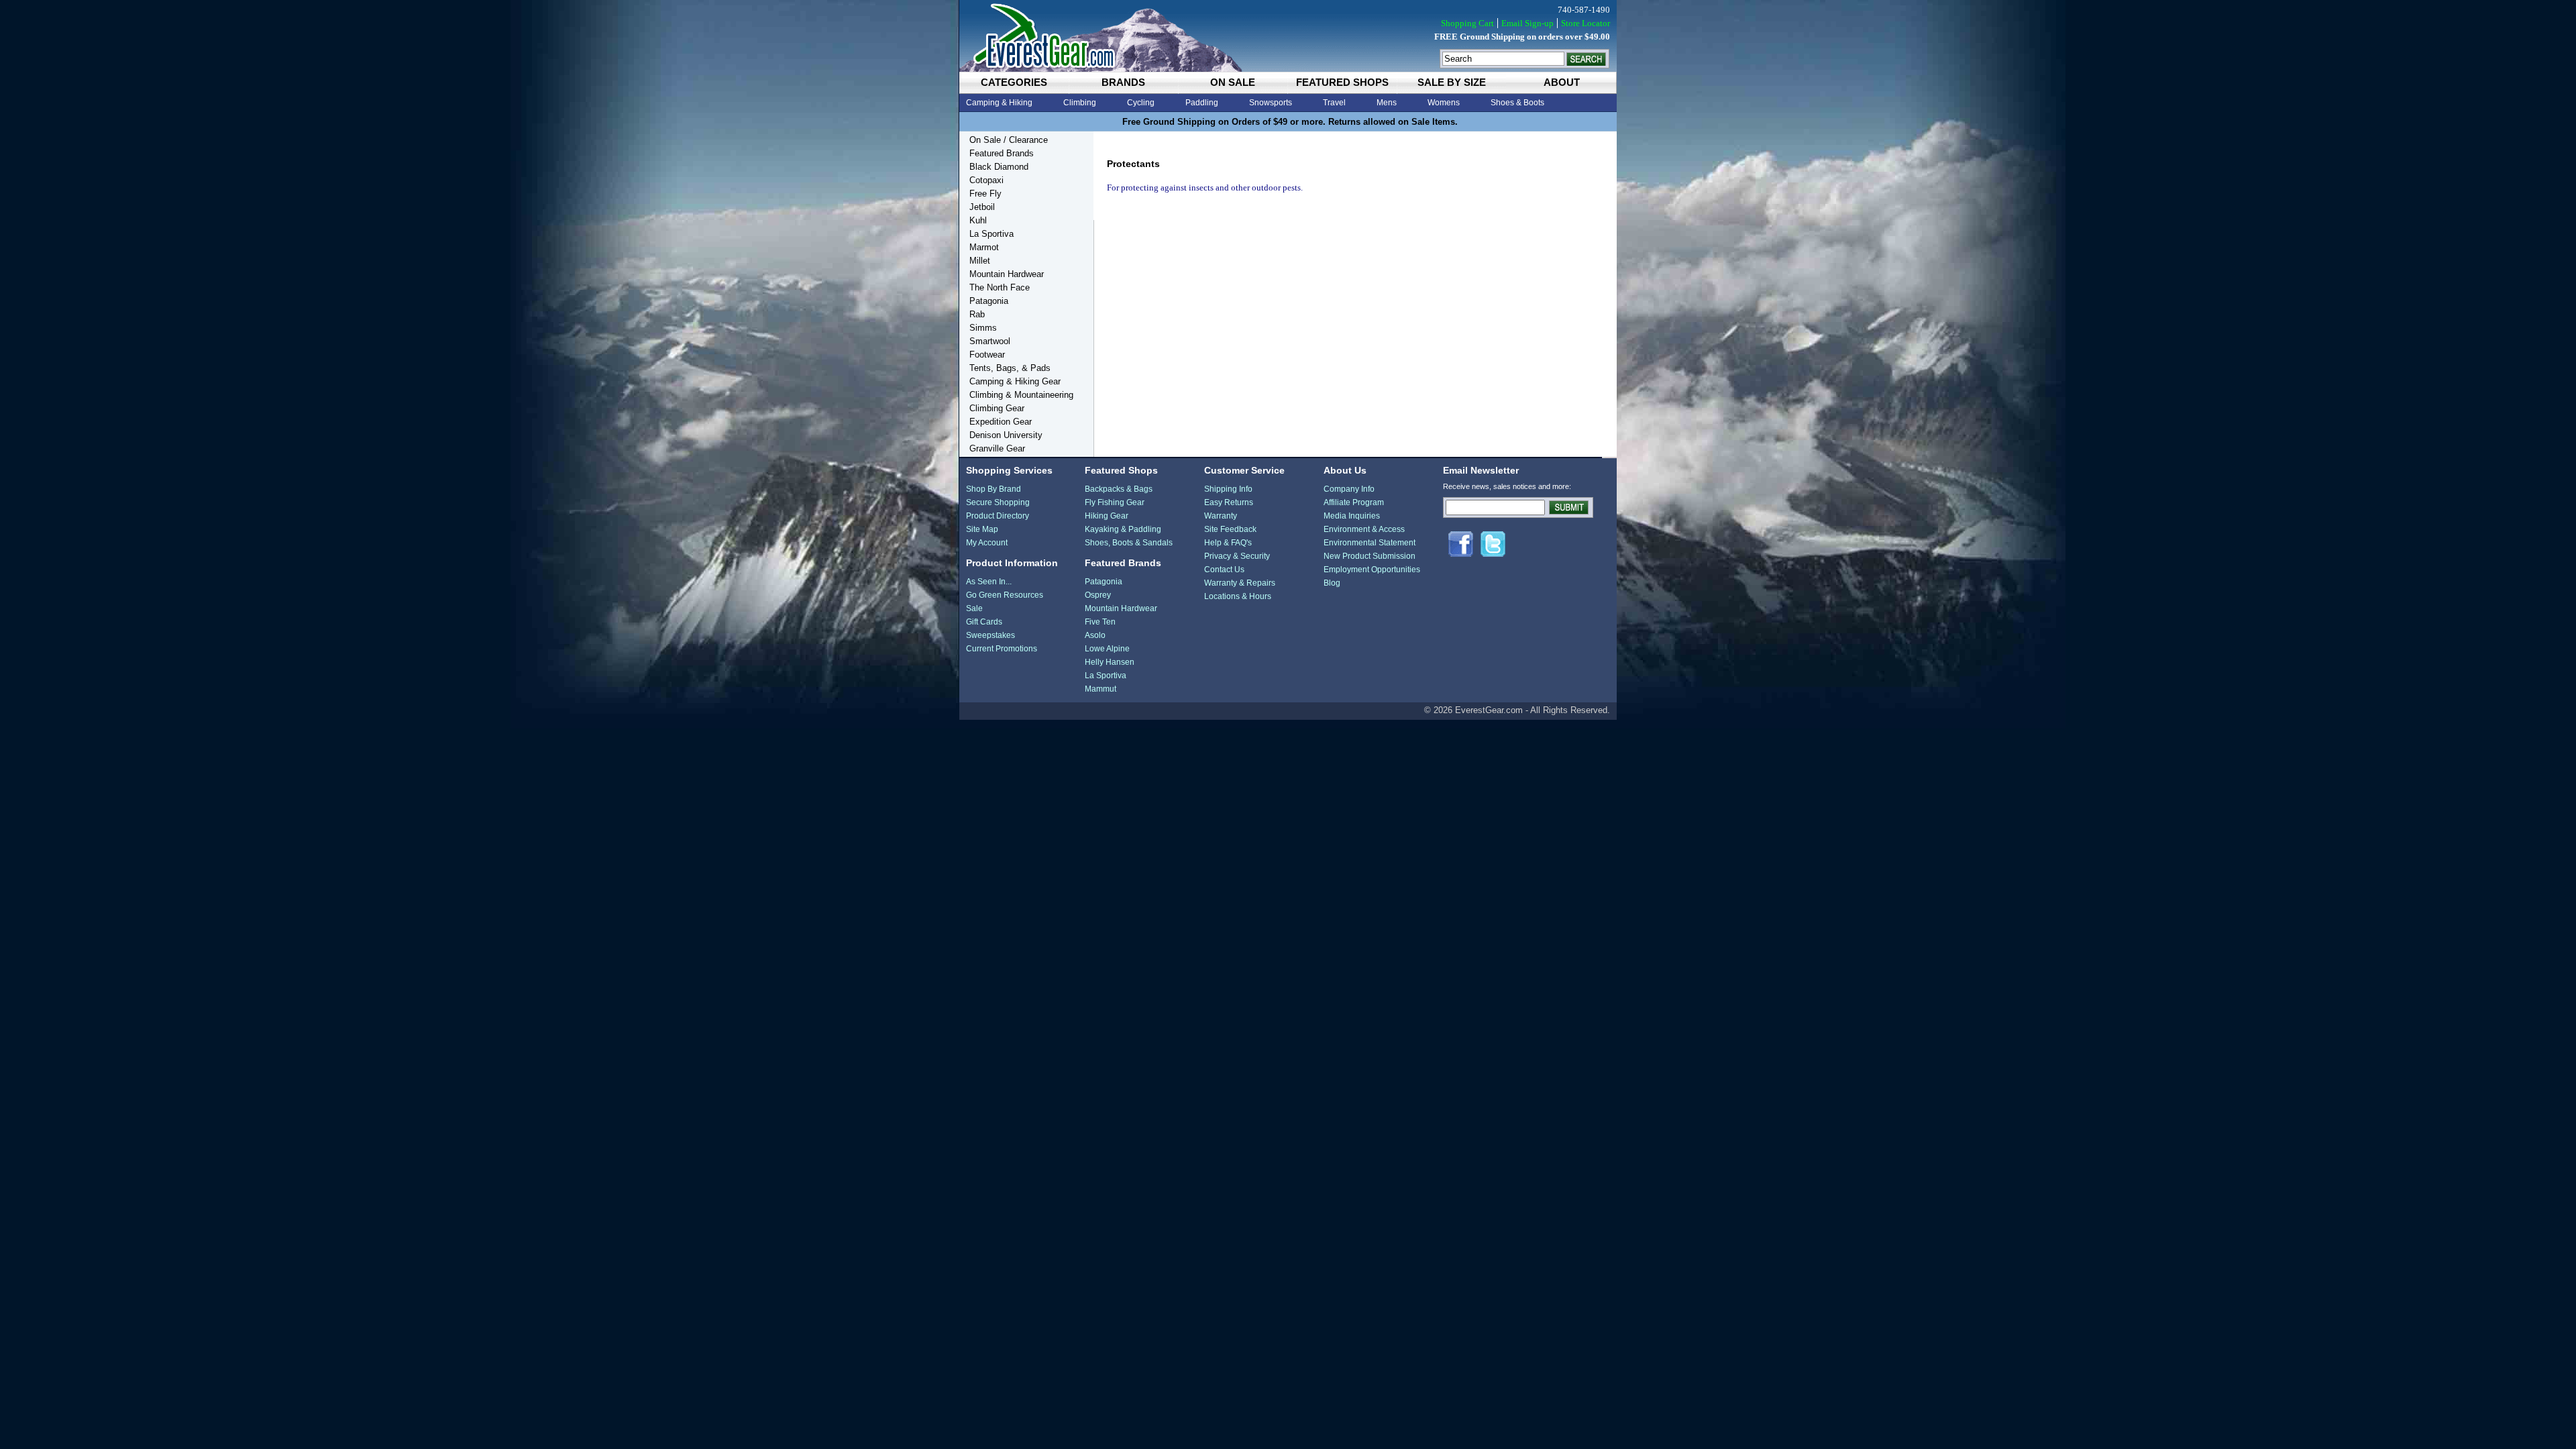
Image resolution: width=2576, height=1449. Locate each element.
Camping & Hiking (999, 103)
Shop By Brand (994, 489)
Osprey (1098, 595)
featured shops (1342, 82)
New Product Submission (1370, 556)
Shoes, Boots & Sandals (1129, 543)
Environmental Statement (1370, 543)
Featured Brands (1002, 153)
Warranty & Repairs (1240, 583)
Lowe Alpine (1107, 649)
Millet (980, 261)
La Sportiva (991, 234)
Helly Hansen (1110, 662)
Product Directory (998, 516)
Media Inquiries (1352, 516)
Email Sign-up (1527, 23)
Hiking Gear (1107, 516)
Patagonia (989, 301)
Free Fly (985, 194)
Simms (983, 328)
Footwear (987, 355)
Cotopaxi (986, 180)
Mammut (1101, 689)
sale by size (1452, 82)
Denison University (1006, 435)
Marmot (984, 247)
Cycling (1141, 103)
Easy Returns (1229, 502)
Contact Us (1224, 570)
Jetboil (982, 207)
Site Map (982, 529)
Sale (974, 608)
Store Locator (1586, 23)
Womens (1444, 103)
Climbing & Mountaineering (1021, 395)
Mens (1387, 103)
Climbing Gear (997, 408)
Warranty (1221, 516)
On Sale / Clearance (1009, 140)
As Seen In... (989, 582)
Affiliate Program (1354, 502)
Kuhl (978, 220)
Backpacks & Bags (1119, 489)
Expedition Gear (1001, 422)
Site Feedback (1230, 529)
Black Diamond (999, 167)
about (1562, 82)
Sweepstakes (990, 635)
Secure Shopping (998, 502)
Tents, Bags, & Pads (1010, 368)
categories (1014, 82)
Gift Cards (984, 622)
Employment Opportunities (1372, 570)
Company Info (1349, 489)
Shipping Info (1228, 489)
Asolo (1095, 635)
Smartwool (990, 341)
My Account (987, 543)
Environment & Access (1364, 529)
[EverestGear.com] (1288, 36)
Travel (1334, 103)
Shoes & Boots (1517, 103)
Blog (1332, 583)
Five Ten (1100, 622)
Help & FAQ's (1228, 543)
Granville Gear (997, 448)
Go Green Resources (1005, 595)
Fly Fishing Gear (1115, 502)
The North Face (1000, 287)
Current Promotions (1002, 649)
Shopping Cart (1467, 23)
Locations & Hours (1238, 596)
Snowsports (1271, 103)
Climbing (1080, 103)
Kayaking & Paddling (1123, 529)
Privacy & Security (1237, 556)
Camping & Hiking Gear (1015, 381)
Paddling (1202, 103)
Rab (977, 314)
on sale (1233, 82)
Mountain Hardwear (1007, 274)
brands (1123, 82)
